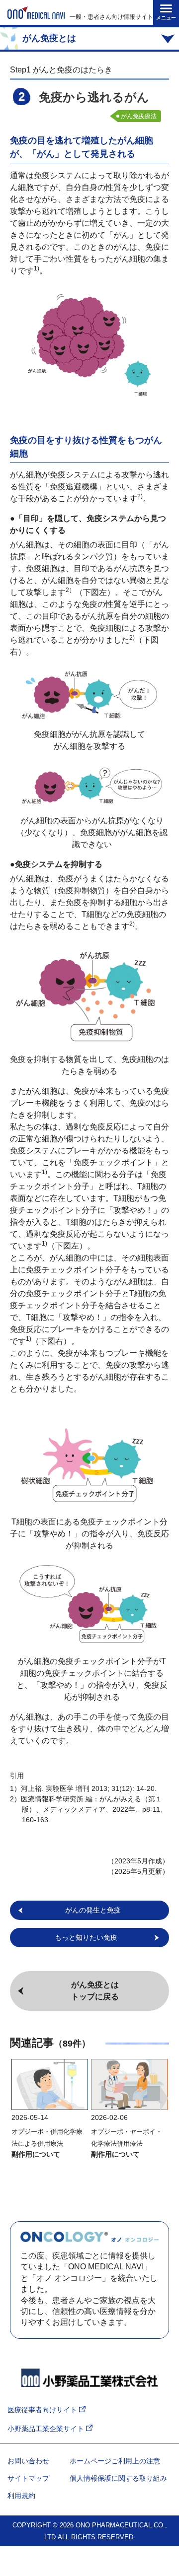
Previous (15, 2099)
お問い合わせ (28, 2461)
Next (164, 2099)
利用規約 (21, 2496)
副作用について (36, 2154)
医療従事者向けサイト (43, 2410)
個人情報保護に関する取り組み (118, 2478)
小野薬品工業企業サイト (47, 2429)
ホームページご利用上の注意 (115, 2461)
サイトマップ (28, 2478)
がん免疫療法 (139, 116)
